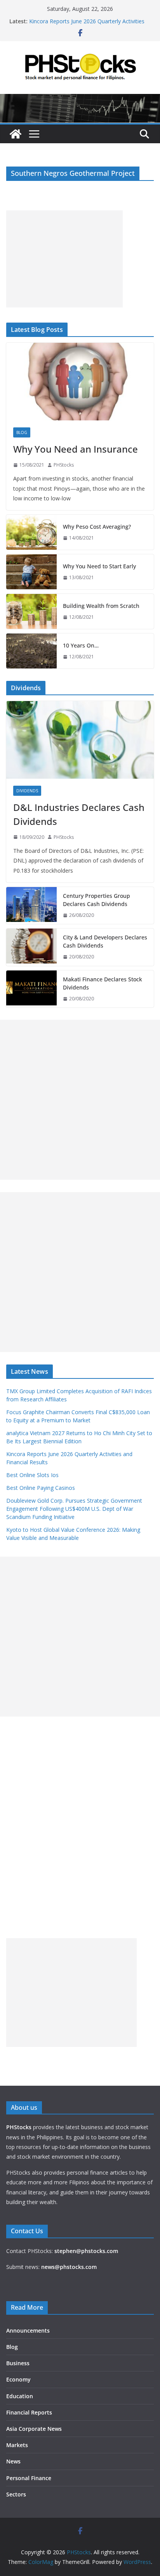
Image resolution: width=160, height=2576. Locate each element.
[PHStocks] (80, 99)
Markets (17, 2445)
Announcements (28, 2330)
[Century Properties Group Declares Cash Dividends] (31, 906)
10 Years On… (81, 645)
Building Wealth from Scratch (101, 606)
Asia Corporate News (34, 2429)
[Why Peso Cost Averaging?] (31, 532)
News (13, 2461)
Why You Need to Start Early (99, 566)
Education (20, 2396)
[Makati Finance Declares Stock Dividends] (31, 989)
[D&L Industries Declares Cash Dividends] (80, 740)
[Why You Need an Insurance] (80, 382)
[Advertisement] (64, 259)
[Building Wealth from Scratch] (31, 611)
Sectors (16, 2494)
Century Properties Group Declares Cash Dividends (97, 900)
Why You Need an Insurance (76, 449)
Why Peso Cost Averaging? (97, 527)
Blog (22, 432)
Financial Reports (29, 2412)
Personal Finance (29, 2478)
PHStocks (64, 465)
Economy (18, 2379)
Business (18, 2363)
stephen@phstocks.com (86, 2251)
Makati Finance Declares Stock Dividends (103, 983)
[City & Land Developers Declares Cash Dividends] (31, 947)
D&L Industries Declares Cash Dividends (79, 814)
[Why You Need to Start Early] (31, 572)
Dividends (27, 791)
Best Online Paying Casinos (41, 1488)
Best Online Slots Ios (32, 1475)
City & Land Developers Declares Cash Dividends (105, 941)
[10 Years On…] (31, 651)
